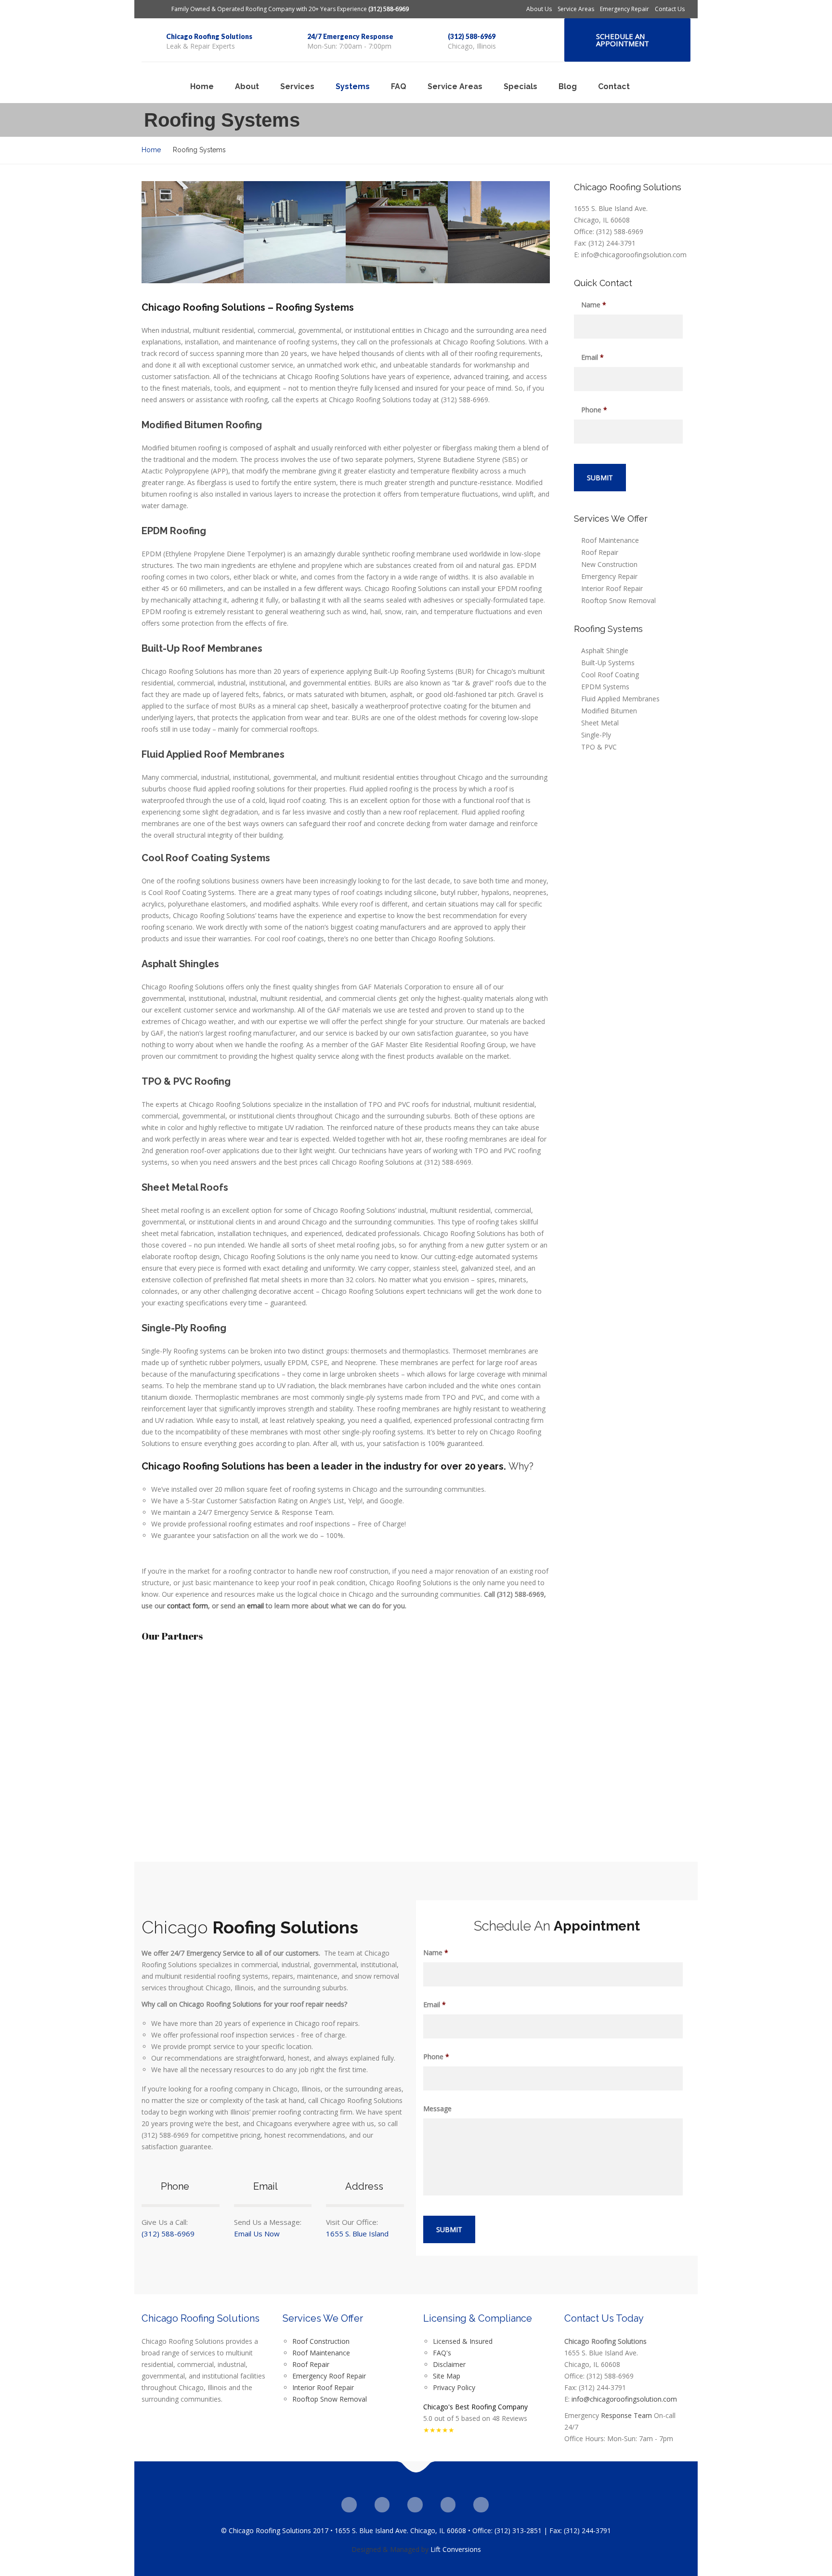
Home (202, 86)
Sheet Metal (600, 723)
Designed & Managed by (390, 2549)
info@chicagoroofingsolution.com (624, 2399)
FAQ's (442, 2353)
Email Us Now (257, 2234)
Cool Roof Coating (610, 675)
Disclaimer (450, 2364)
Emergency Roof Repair (329, 2376)
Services (297, 86)
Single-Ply (596, 735)
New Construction (609, 564)
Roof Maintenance (610, 540)
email (255, 1606)
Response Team (626, 2415)
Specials (520, 86)
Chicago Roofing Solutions (209, 36)
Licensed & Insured (463, 2341)
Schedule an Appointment (623, 40)
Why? (521, 1466)
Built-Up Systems (608, 663)
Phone (594, 410)
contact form (188, 1606)
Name (594, 305)
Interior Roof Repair (612, 588)
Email (592, 357)
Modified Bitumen (609, 711)
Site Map (447, 2376)
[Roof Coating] (193, 232)
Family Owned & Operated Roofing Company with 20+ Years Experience (290, 9)
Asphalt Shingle (605, 651)
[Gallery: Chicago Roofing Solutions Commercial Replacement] (499, 232)
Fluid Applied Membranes (620, 699)
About (247, 86)
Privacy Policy (454, 2387)
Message (437, 2109)
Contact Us (670, 9)
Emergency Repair (624, 9)
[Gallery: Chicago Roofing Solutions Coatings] (397, 232)
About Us (539, 9)
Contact (614, 86)
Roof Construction (321, 2341)
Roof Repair (600, 552)
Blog (568, 86)
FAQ (399, 86)
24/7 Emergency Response (350, 36)
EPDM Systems (605, 687)
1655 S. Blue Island (357, 2234)
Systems (353, 86)
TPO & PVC (599, 747)
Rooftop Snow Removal (618, 600)
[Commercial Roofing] (295, 232)
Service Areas (576, 9)
